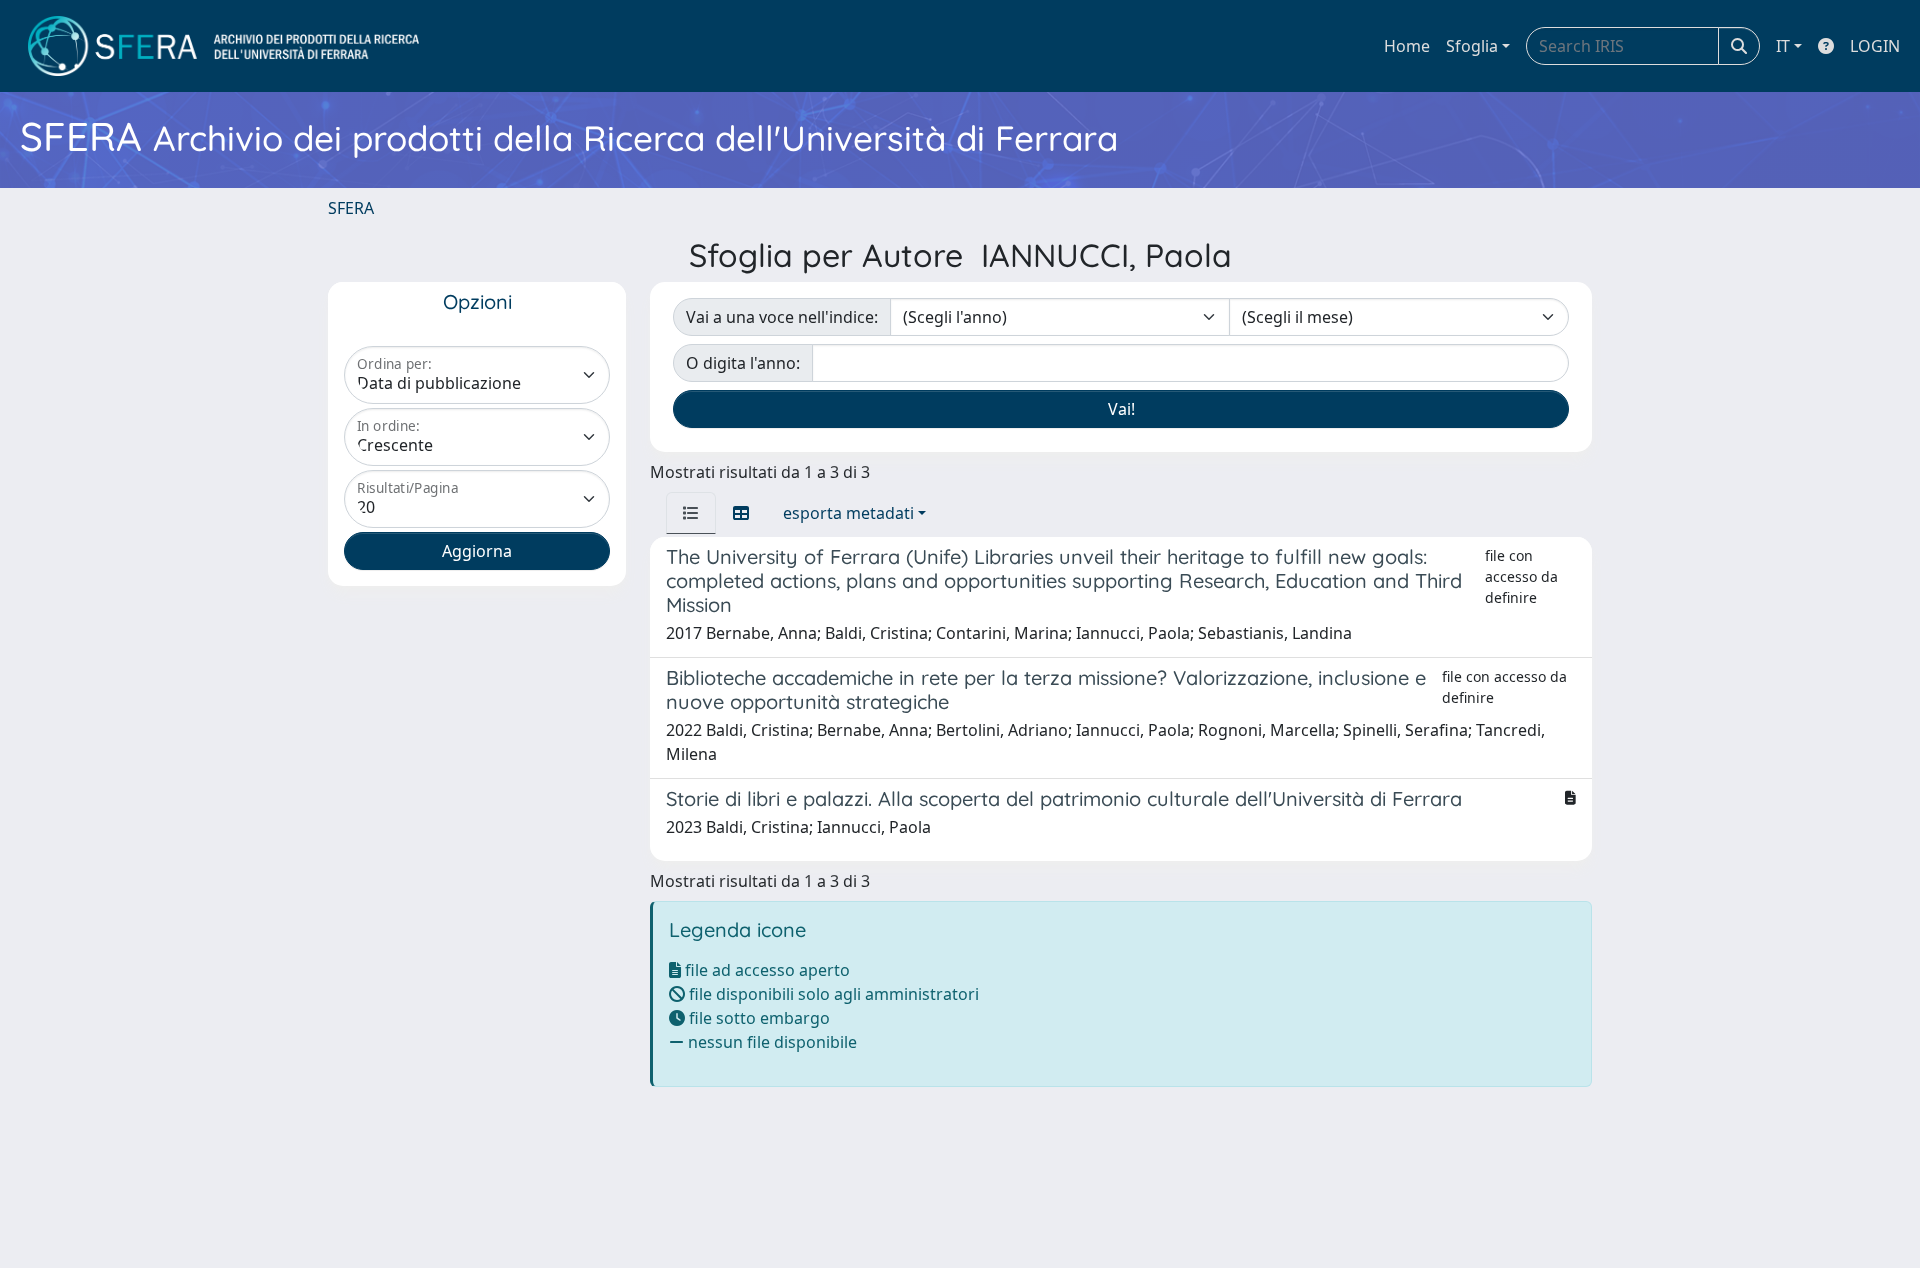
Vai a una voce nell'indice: (782, 317)
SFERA (351, 208)
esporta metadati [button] (848, 513)
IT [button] (1783, 46)
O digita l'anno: (743, 363)
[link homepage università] (223, 46)
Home (1407, 46)
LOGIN (1875, 46)
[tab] (691, 513)
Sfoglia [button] (1472, 46)
